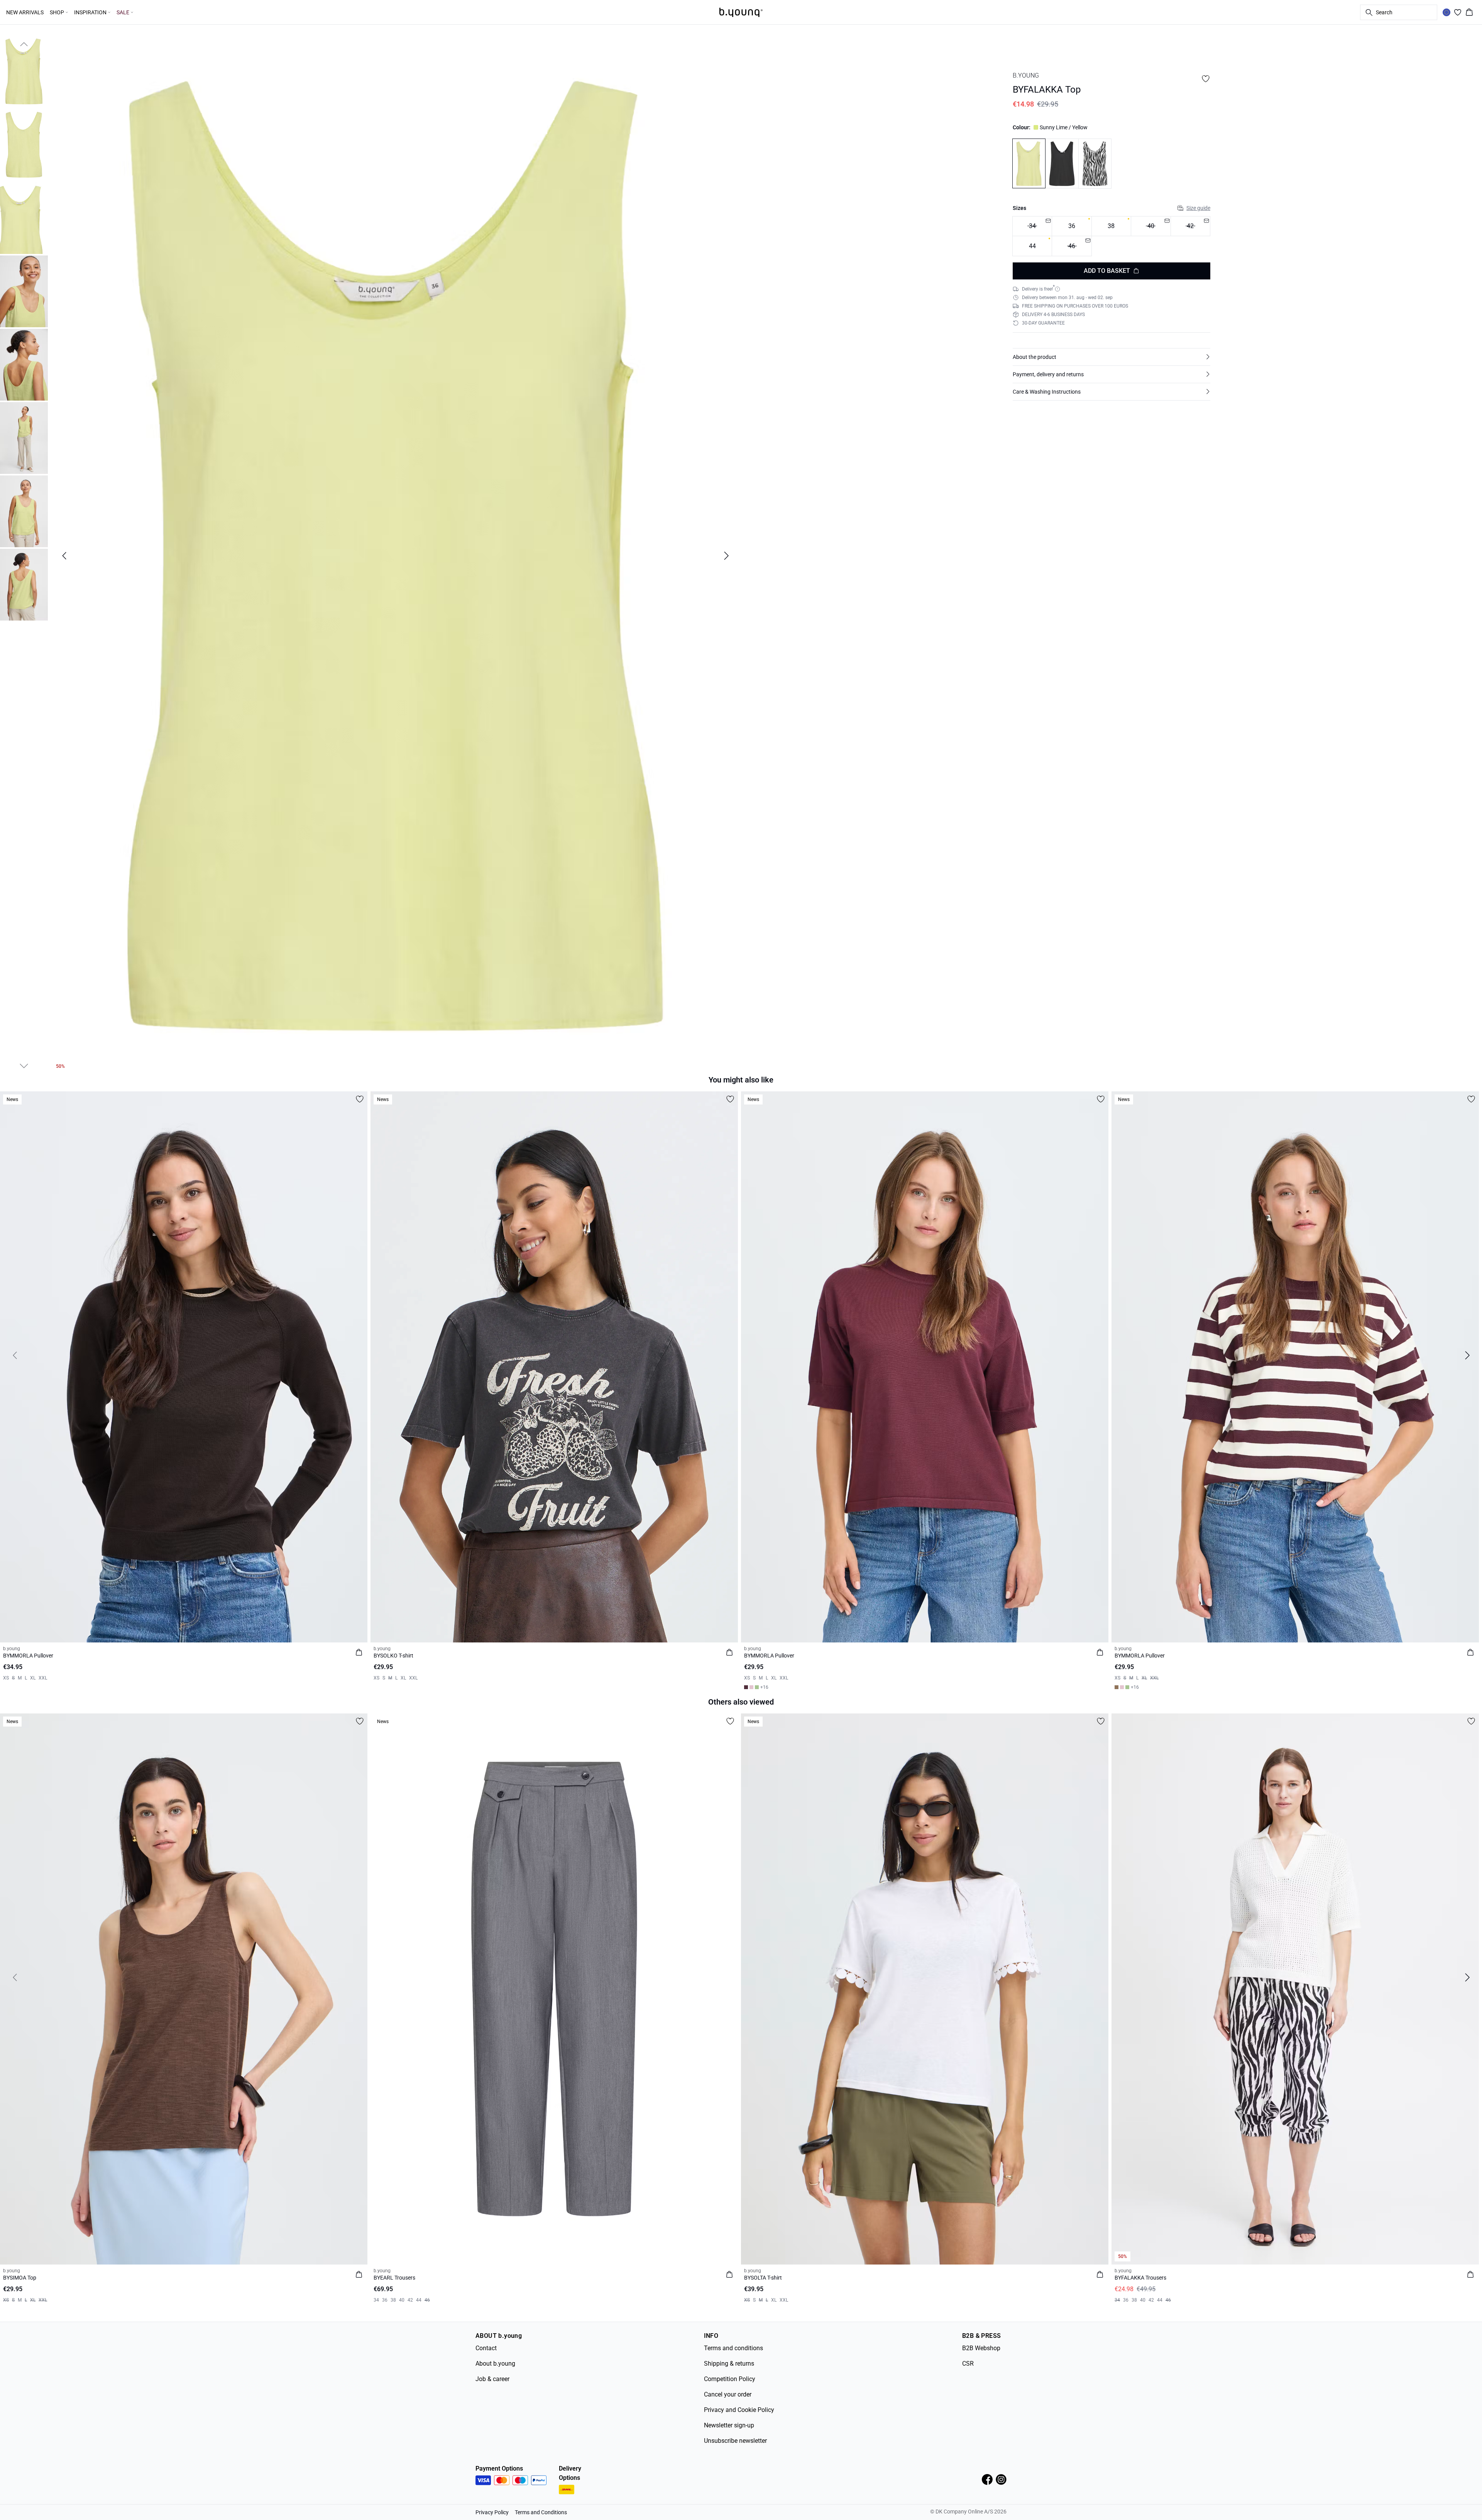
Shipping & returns (729, 2364)
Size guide (1198, 208)
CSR (968, 2364)
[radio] (1072, 226)
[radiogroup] (1111, 236)
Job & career (492, 2379)
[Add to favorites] (1206, 79)
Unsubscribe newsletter (735, 2441)
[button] (1111, 357)
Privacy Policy (492, 2512)
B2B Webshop (981, 2348)
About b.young (495, 2364)
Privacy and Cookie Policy (739, 2410)
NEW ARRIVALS (25, 12)
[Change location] (1446, 12)
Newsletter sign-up (729, 2425)
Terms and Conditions (541, 2512)
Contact (486, 2348)
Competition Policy (730, 2379)
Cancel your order (728, 2394)
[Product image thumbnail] (24, 71)
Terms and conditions (733, 2348)
